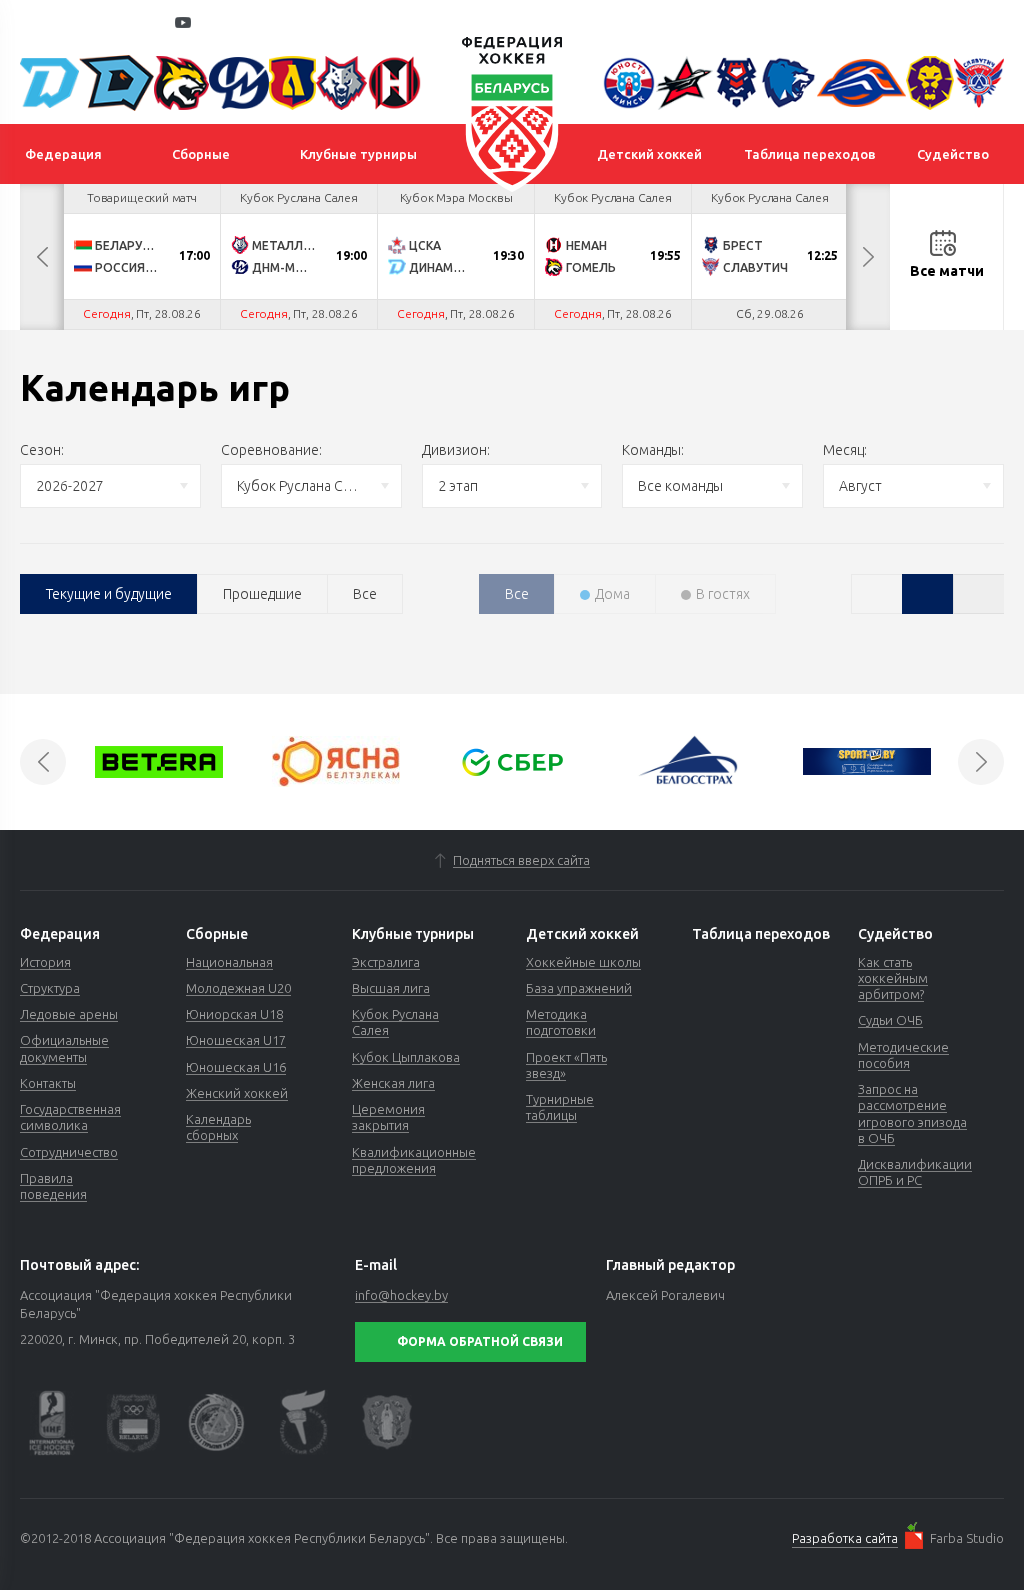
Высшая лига (391, 988)
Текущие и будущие (109, 594)
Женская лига (393, 1083)
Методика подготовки (561, 1022)
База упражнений (579, 988)
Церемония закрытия (388, 1117)
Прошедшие (262, 594)
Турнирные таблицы (560, 1107)
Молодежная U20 (238, 988)
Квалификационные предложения (414, 1160)
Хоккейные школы (583, 962)
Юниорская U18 (234, 1014)
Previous (42, 257)
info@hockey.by (401, 1295)
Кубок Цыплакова (406, 1057)
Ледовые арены (69, 1014)
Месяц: (845, 450)
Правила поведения (53, 1186)
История (45, 962)
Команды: (653, 450)
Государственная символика (70, 1117)
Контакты (48, 1083)
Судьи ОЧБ (890, 1020)
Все (365, 594)
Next (868, 257)
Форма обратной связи (480, 1341)
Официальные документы (64, 1048)
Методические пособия (903, 1055)
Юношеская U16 (236, 1067)
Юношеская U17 (236, 1040)
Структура (50, 988)
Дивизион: (456, 450)
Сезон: (42, 450)
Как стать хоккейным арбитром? (893, 978)
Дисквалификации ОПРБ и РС (915, 1172)
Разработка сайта (845, 1538)
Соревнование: (271, 450)
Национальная (229, 962)
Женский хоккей (237, 1093)
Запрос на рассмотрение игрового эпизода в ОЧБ (912, 1113)
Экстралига (386, 962)
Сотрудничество (69, 1152)
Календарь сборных (218, 1127)
